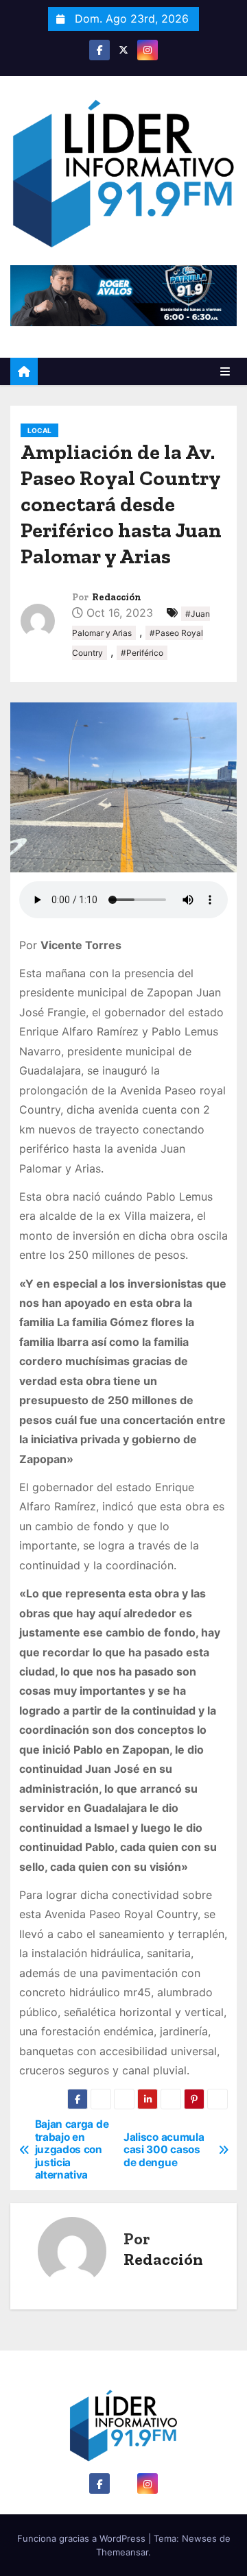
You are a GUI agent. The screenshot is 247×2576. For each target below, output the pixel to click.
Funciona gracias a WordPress (83, 2538)
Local (39, 430)
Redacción (117, 597)
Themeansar (122, 2552)
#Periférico (142, 653)
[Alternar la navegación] (225, 371)
